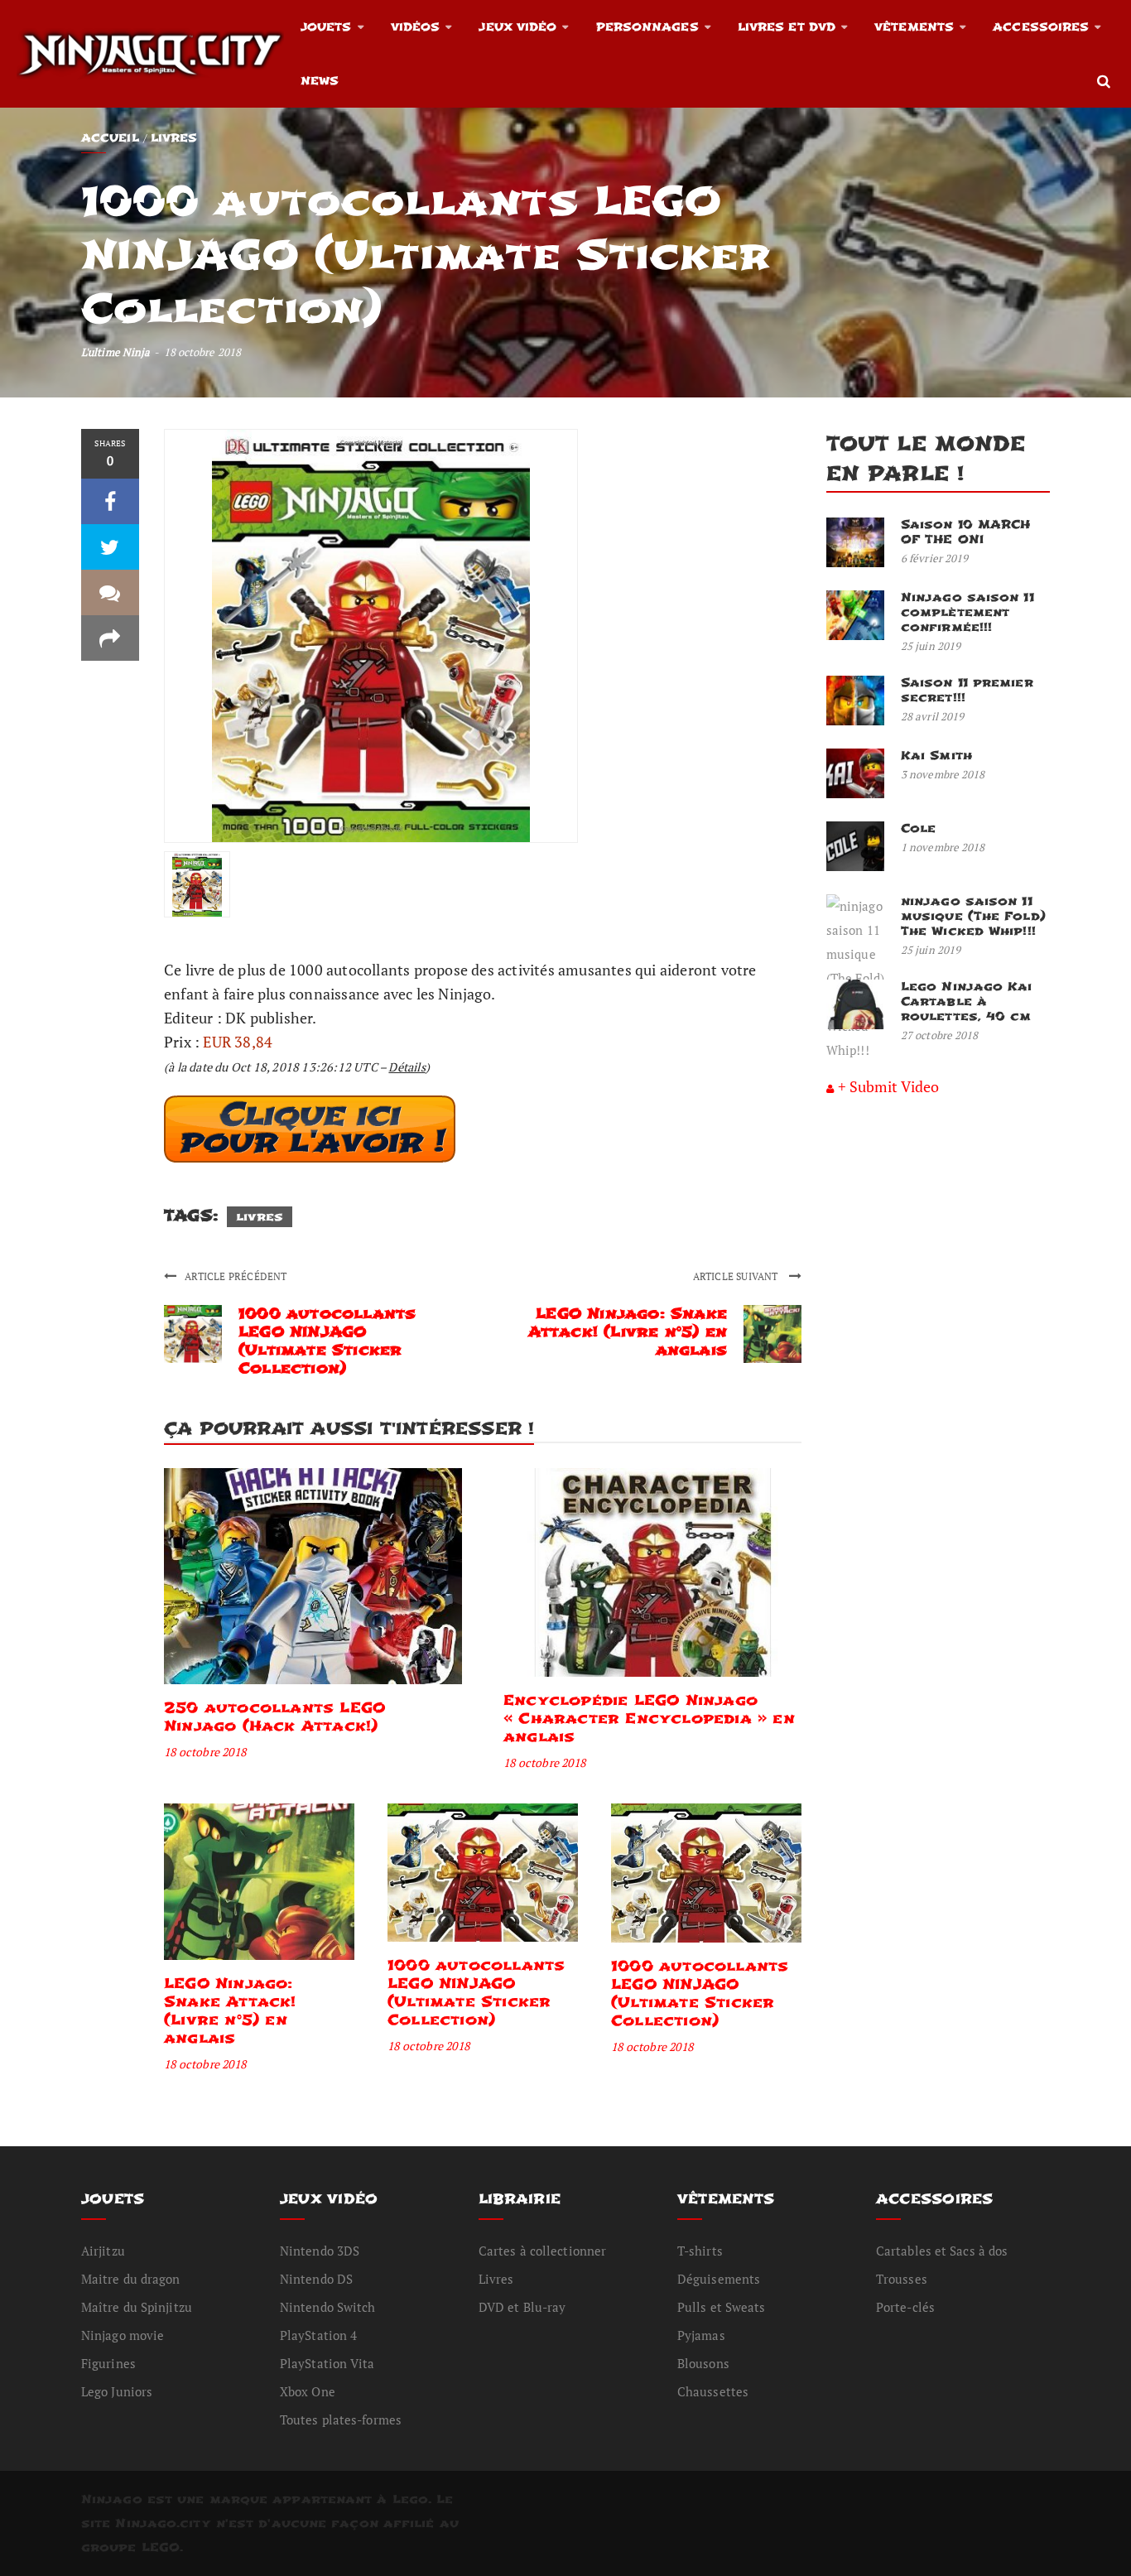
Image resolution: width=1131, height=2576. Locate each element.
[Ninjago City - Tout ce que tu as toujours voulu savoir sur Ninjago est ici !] (150, 54)
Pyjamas (701, 2335)
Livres (174, 138)
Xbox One (308, 2391)
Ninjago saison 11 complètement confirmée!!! (967, 612)
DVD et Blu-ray (522, 2307)
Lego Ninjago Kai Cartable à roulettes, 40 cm (967, 1002)
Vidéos (416, 27)
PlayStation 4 (318, 2335)
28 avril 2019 (932, 716)
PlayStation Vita (327, 2363)
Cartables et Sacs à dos (942, 2251)
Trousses (902, 2279)
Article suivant (737, 1276)
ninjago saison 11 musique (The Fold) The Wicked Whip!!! (973, 916)
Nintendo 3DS (320, 2251)
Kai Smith (936, 756)
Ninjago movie (123, 2335)
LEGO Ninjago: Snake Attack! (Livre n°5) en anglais (628, 1332)
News (320, 81)
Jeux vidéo (517, 27)
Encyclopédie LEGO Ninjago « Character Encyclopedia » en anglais (649, 1719)
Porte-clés (905, 2307)
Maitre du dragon (131, 2279)
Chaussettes (713, 2391)
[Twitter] (110, 547)
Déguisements (719, 2279)
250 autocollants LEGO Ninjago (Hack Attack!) (274, 1717)
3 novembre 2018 (943, 774)
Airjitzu (103, 2251)
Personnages (647, 27)
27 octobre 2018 (940, 1035)
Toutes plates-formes (341, 2420)
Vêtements (914, 27)
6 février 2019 (934, 558)
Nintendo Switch (328, 2307)
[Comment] (110, 592)
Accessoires (1041, 27)
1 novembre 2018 (943, 847)
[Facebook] (110, 501)
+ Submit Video (888, 1086)
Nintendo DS (316, 2279)
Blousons (703, 2363)
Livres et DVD (787, 27)
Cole (918, 828)
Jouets (326, 27)
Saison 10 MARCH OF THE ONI (966, 532)
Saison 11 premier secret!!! (967, 690)
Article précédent (236, 1276)
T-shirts (700, 2251)
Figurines (108, 2363)
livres (260, 1217)
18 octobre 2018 (205, 1752)
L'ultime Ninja (116, 352)
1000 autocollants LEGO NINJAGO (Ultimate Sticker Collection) (327, 1341)
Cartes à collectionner (542, 2251)
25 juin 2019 (931, 646)
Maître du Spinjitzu (137, 2307)
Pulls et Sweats (722, 2307)
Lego (410, 2499)
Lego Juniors (117, 2391)
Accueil (110, 138)
